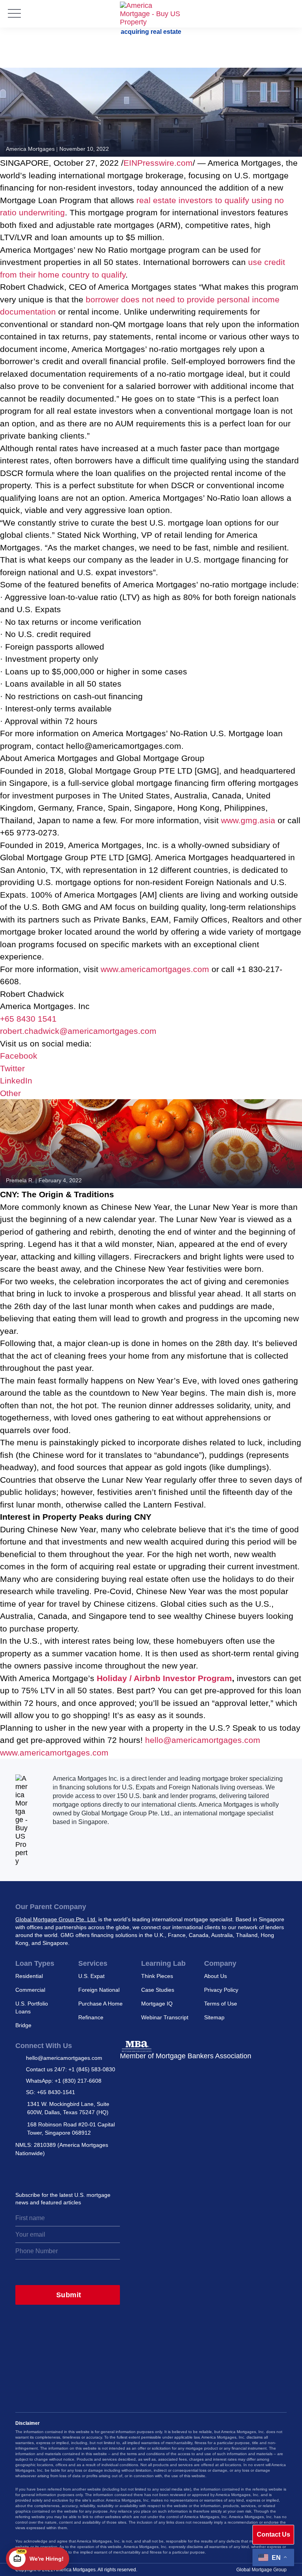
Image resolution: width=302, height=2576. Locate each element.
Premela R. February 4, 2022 (44, 1180)
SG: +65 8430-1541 (51, 2092)
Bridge (23, 2025)
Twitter (12, 1068)
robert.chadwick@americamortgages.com (78, 1031)
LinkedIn (16, 1081)
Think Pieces (157, 1976)
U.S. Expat (91, 1976)
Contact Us (273, 2534)
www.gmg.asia (248, 820)
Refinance (91, 2017)
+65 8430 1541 (28, 1019)
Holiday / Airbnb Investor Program (164, 1678)
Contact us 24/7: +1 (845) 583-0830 (71, 2069)
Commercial (30, 1990)
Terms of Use (221, 2004)
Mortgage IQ (157, 2004)
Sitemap (214, 2017)
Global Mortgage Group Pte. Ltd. (56, 1919)
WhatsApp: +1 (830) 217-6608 (64, 2081)
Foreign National (99, 1990)
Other (10, 1093)
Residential (29, 1976)
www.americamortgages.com (155, 969)
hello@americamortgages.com (203, 1740)
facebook (73, 2172)
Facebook (19, 1056)
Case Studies (158, 1990)
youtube (90, 2172)
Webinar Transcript (165, 2017)
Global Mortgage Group (261, 2570)
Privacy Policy (221, 1990)
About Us (215, 1976)
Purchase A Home (100, 2004)
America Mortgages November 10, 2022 (57, 149)
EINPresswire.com (158, 163)
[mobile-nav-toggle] (14, 14)
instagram (21, 2172)
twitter (39, 2172)
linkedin (56, 2172)
